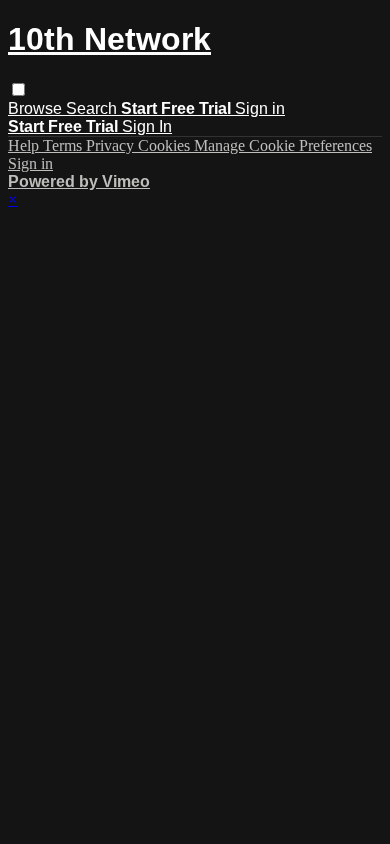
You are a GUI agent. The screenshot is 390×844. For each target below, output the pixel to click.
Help (25, 145)
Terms (64, 145)
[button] (18, 89)
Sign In (147, 126)
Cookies (166, 145)
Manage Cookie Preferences (283, 145)
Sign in (260, 108)
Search (93, 108)
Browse (37, 108)
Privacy (112, 145)
